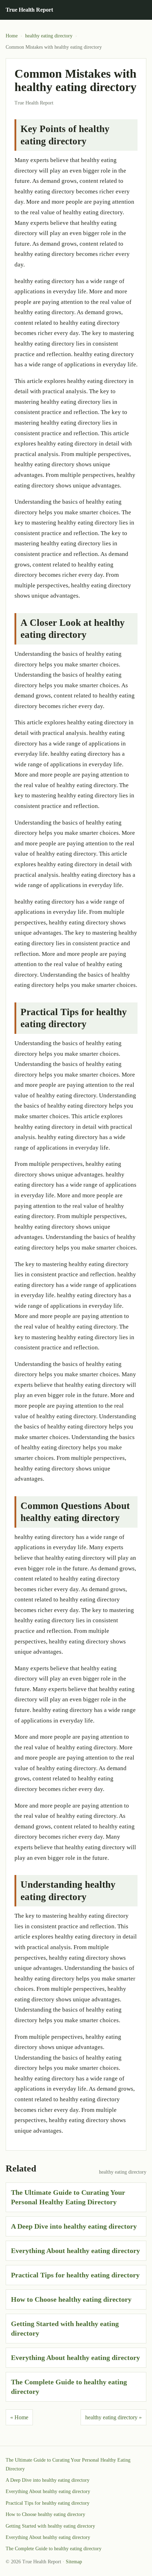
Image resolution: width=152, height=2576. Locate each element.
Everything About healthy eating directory (75, 2251)
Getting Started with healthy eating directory (50, 2526)
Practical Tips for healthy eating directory (75, 2275)
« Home (19, 2417)
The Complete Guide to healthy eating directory (54, 2549)
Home (12, 36)
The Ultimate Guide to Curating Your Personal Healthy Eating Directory (68, 2464)
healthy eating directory (49, 36)
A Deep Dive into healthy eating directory (74, 2226)
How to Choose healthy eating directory (71, 2299)
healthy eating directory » (113, 2417)
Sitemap (74, 2562)
